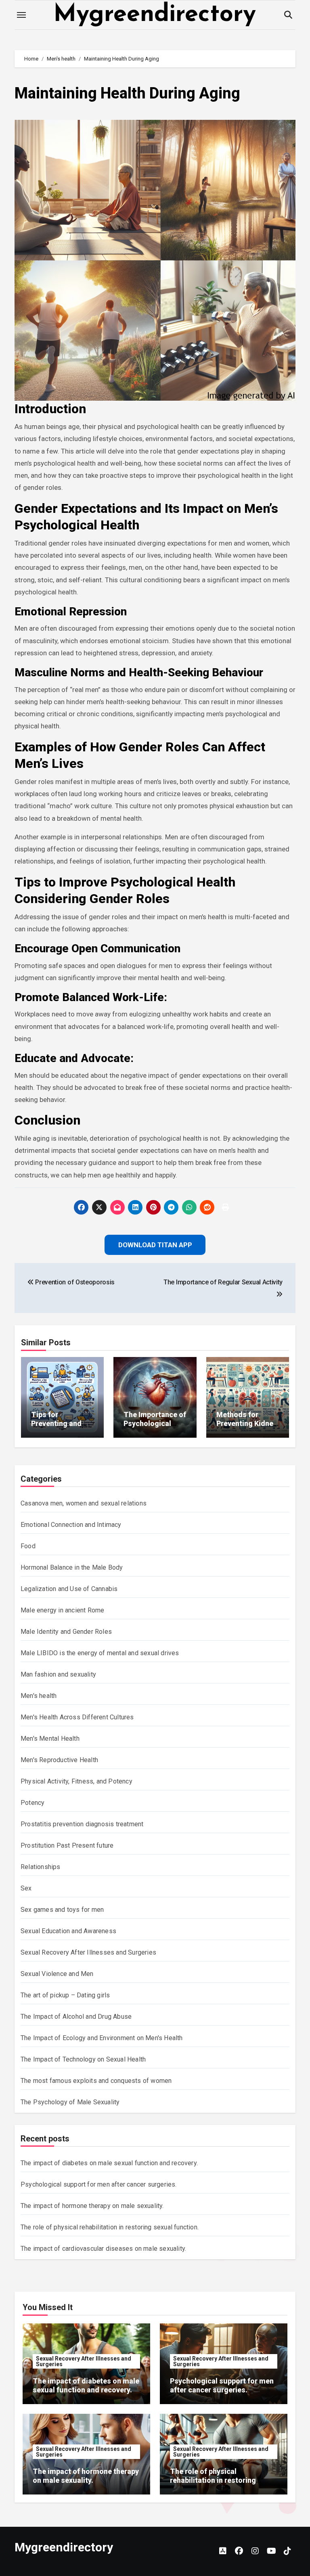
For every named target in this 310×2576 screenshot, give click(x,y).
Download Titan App (155, 1341)
